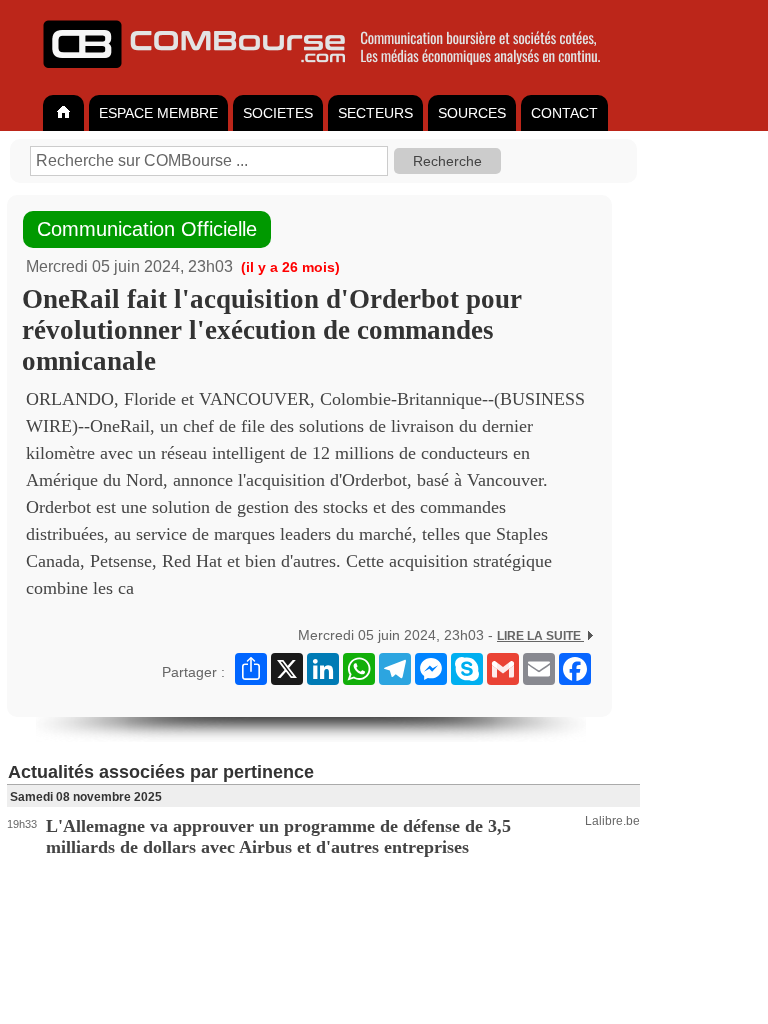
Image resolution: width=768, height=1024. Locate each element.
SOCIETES (278, 113)
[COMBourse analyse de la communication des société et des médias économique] (335, 76)
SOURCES (472, 113)
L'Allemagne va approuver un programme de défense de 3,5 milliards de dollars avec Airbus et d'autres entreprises (278, 836)
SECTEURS (375, 113)
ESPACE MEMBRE (158, 113)
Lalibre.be (612, 821)
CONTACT (564, 113)
